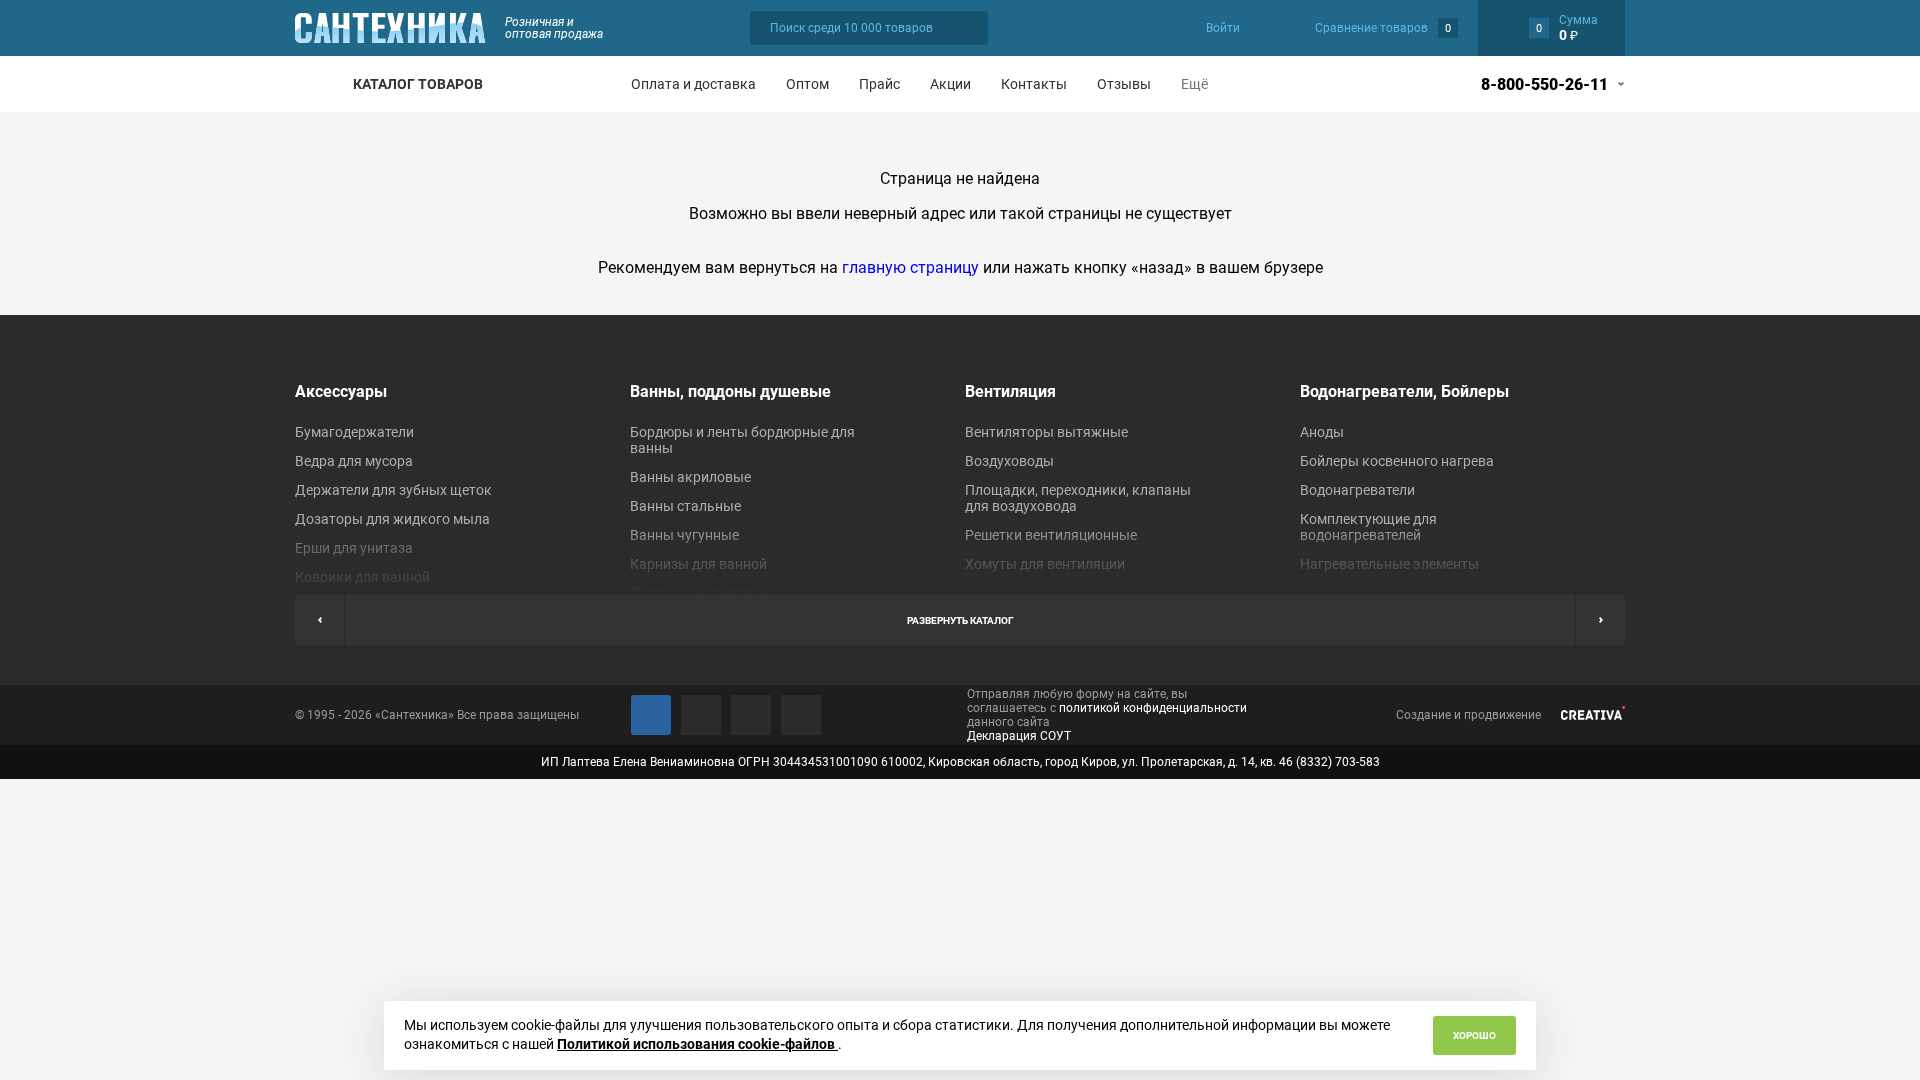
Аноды (1322, 432)
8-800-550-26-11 (1544, 84)
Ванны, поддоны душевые (730, 391)
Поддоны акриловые (699, 593)
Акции (950, 84)
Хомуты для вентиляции (1045, 564)
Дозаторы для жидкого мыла (392, 519)
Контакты (1034, 84)
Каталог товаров (418, 84)
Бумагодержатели (354, 432)
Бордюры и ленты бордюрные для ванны (742, 440)
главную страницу (910, 267)
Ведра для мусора (354, 461)
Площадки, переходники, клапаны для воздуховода (1078, 498)
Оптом (807, 84)
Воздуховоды (1009, 461)
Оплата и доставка (693, 84)
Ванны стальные (685, 506)
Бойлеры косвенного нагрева (1397, 461)
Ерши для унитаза (354, 548)
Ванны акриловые (690, 477)
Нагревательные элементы (1389, 564)
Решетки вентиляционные (1051, 535)
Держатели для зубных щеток (393, 490)
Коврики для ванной (362, 577)
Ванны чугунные (684, 535)
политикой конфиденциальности (1153, 708)
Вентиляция (1010, 391)
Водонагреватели (1357, 490)
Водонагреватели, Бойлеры (1404, 391)
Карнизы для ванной (698, 564)
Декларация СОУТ (1019, 736)
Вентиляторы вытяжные (1046, 432)
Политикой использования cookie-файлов (697, 1044)
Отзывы (1124, 84)
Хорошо (1474, 1035)
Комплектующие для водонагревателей (1368, 527)
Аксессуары (341, 391)
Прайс (879, 84)
